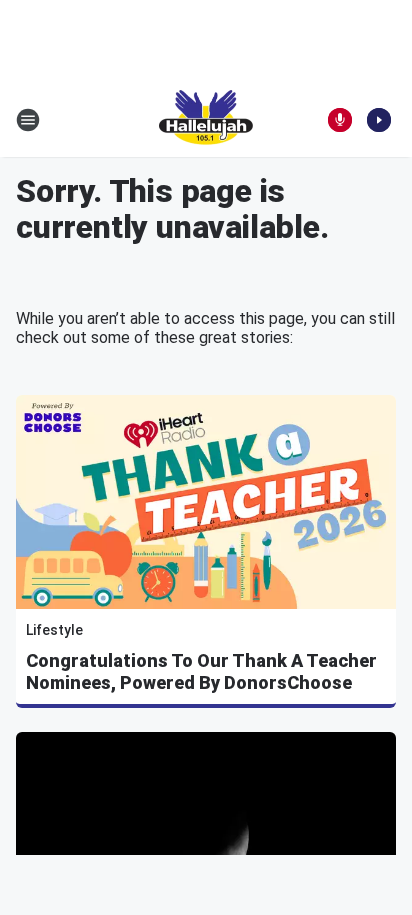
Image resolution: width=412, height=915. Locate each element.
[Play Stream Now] (379, 120)
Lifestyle (54, 630)
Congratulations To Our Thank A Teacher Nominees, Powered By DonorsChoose (201, 671)
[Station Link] (206, 120)
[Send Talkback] (340, 120)
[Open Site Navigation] (28, 120)
